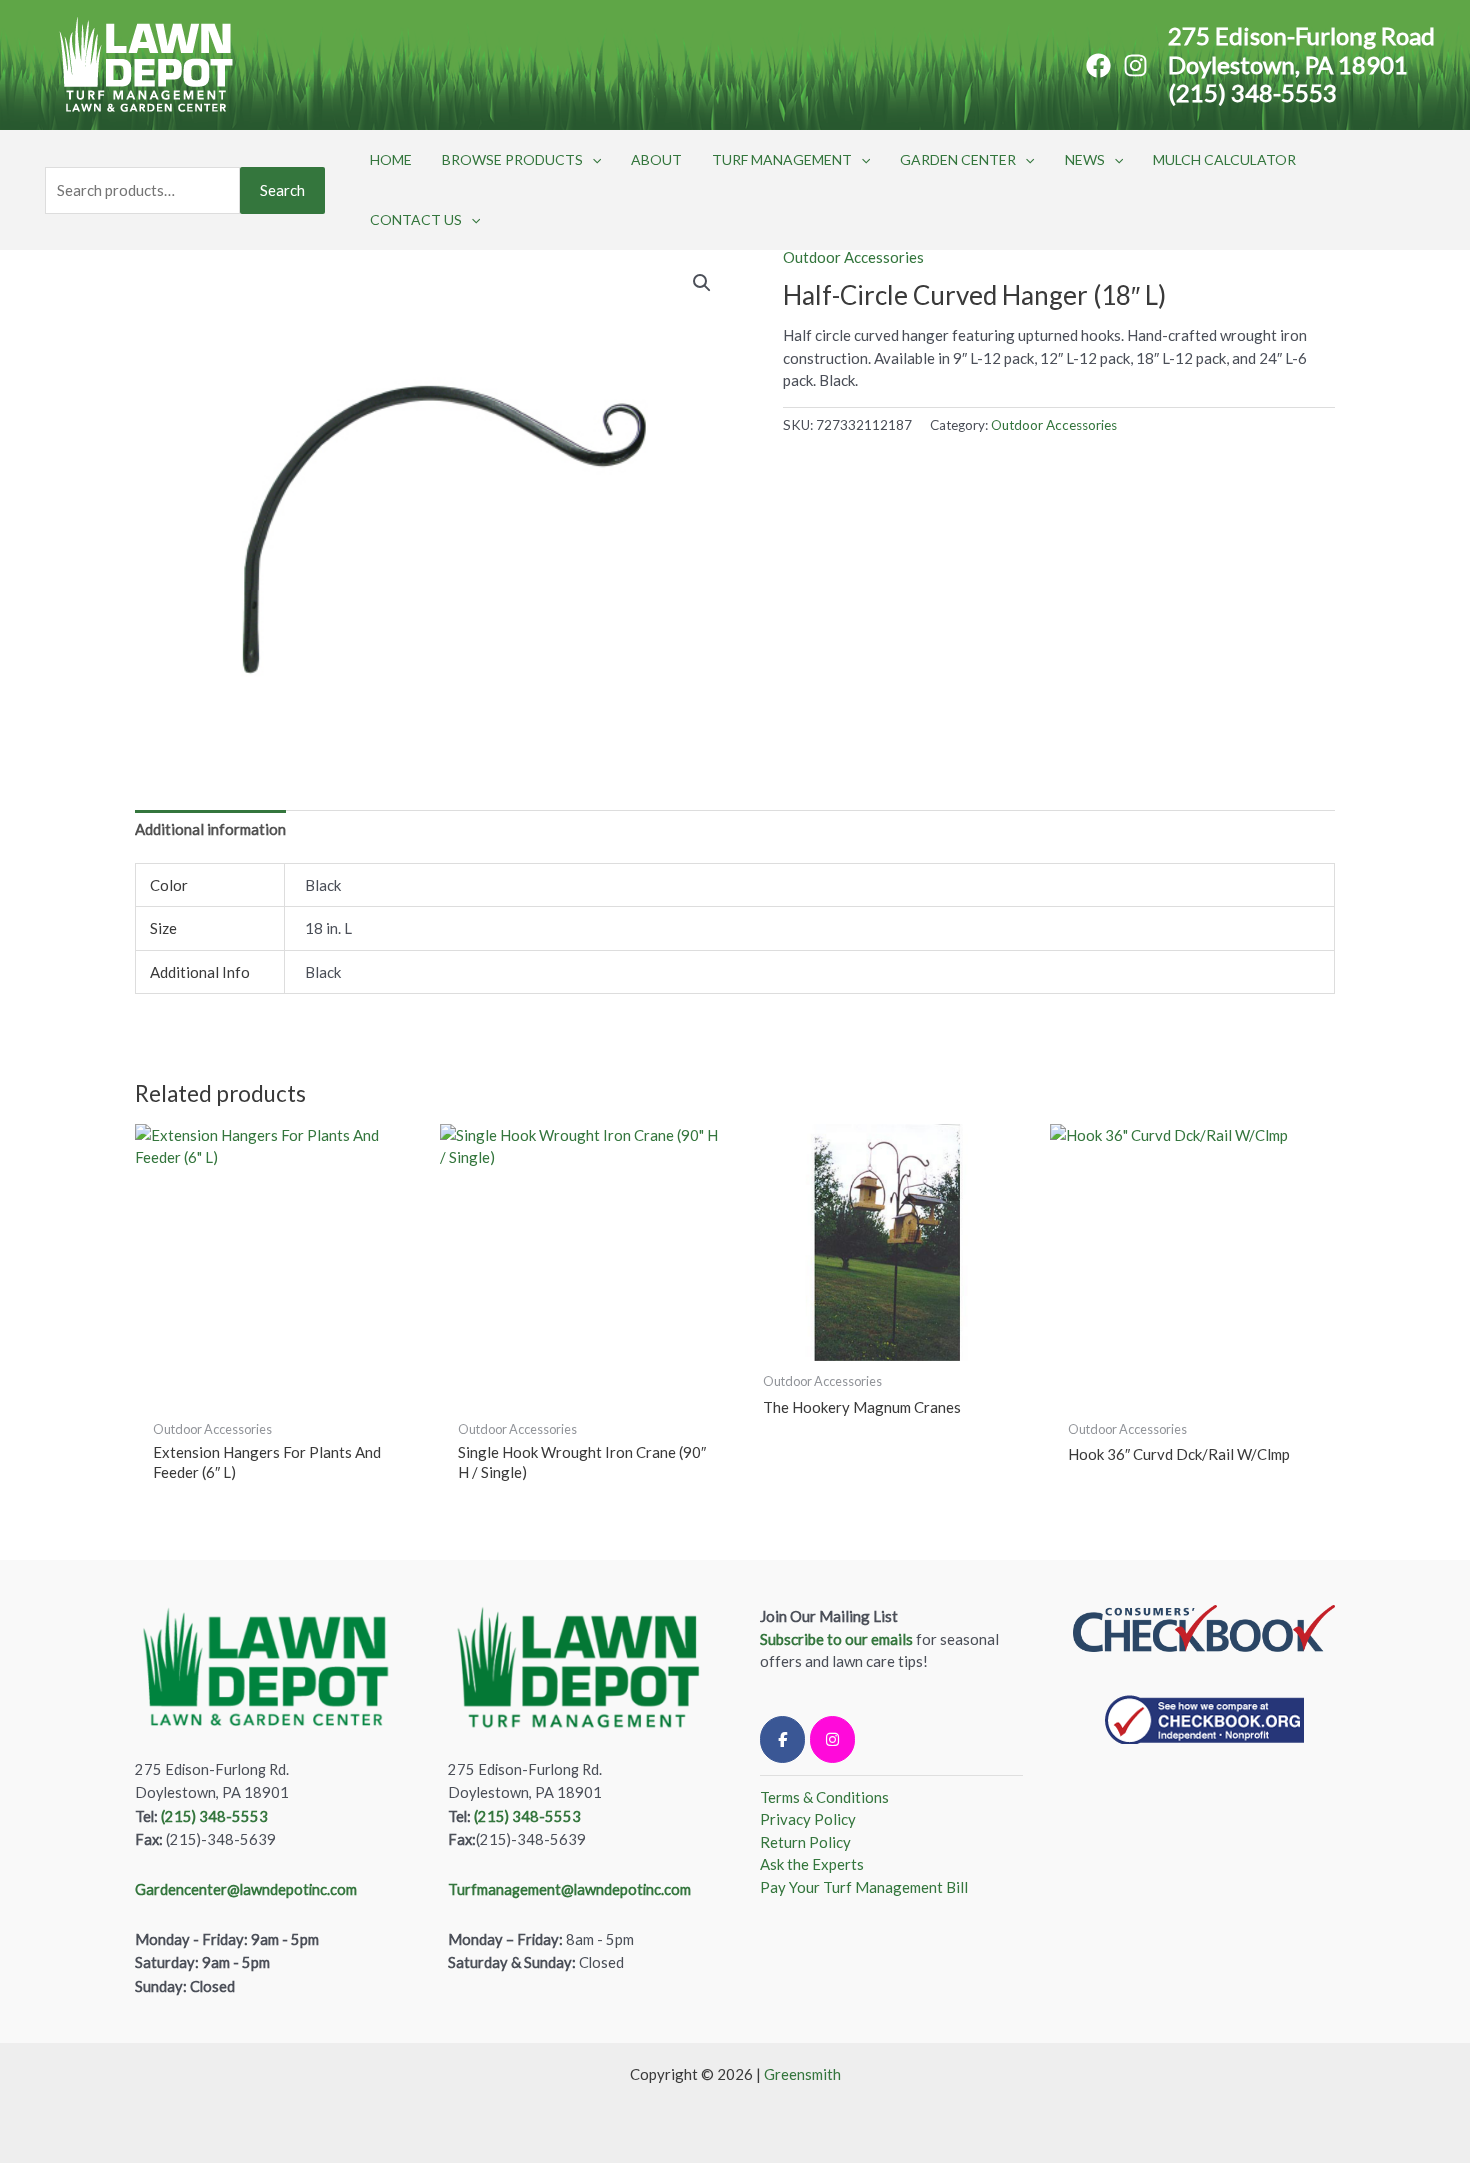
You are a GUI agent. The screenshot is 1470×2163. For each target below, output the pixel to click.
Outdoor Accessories (853, 257)
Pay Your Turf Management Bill (864, 1887)
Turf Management (782, 159)
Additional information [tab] (210, 829)
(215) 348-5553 (1252, 92)
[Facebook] (1098, 65)
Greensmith (802, 2074)
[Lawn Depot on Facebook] (782, 1739)
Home (391, 159)
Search (282, 190)
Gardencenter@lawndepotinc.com (246, 1889)
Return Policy (805, 1842)
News (1085, 159)
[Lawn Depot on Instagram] (832, 1739)
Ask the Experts (812, 1864)
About (656, 159)
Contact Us (416, 219)
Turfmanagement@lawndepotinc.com (569, 1889)
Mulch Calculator (1224, 159)
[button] (592, 160)
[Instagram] (1135, 65)
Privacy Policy (808, 1819)
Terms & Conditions (824, 1797)
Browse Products (512, 159)
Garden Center (958, 159)
